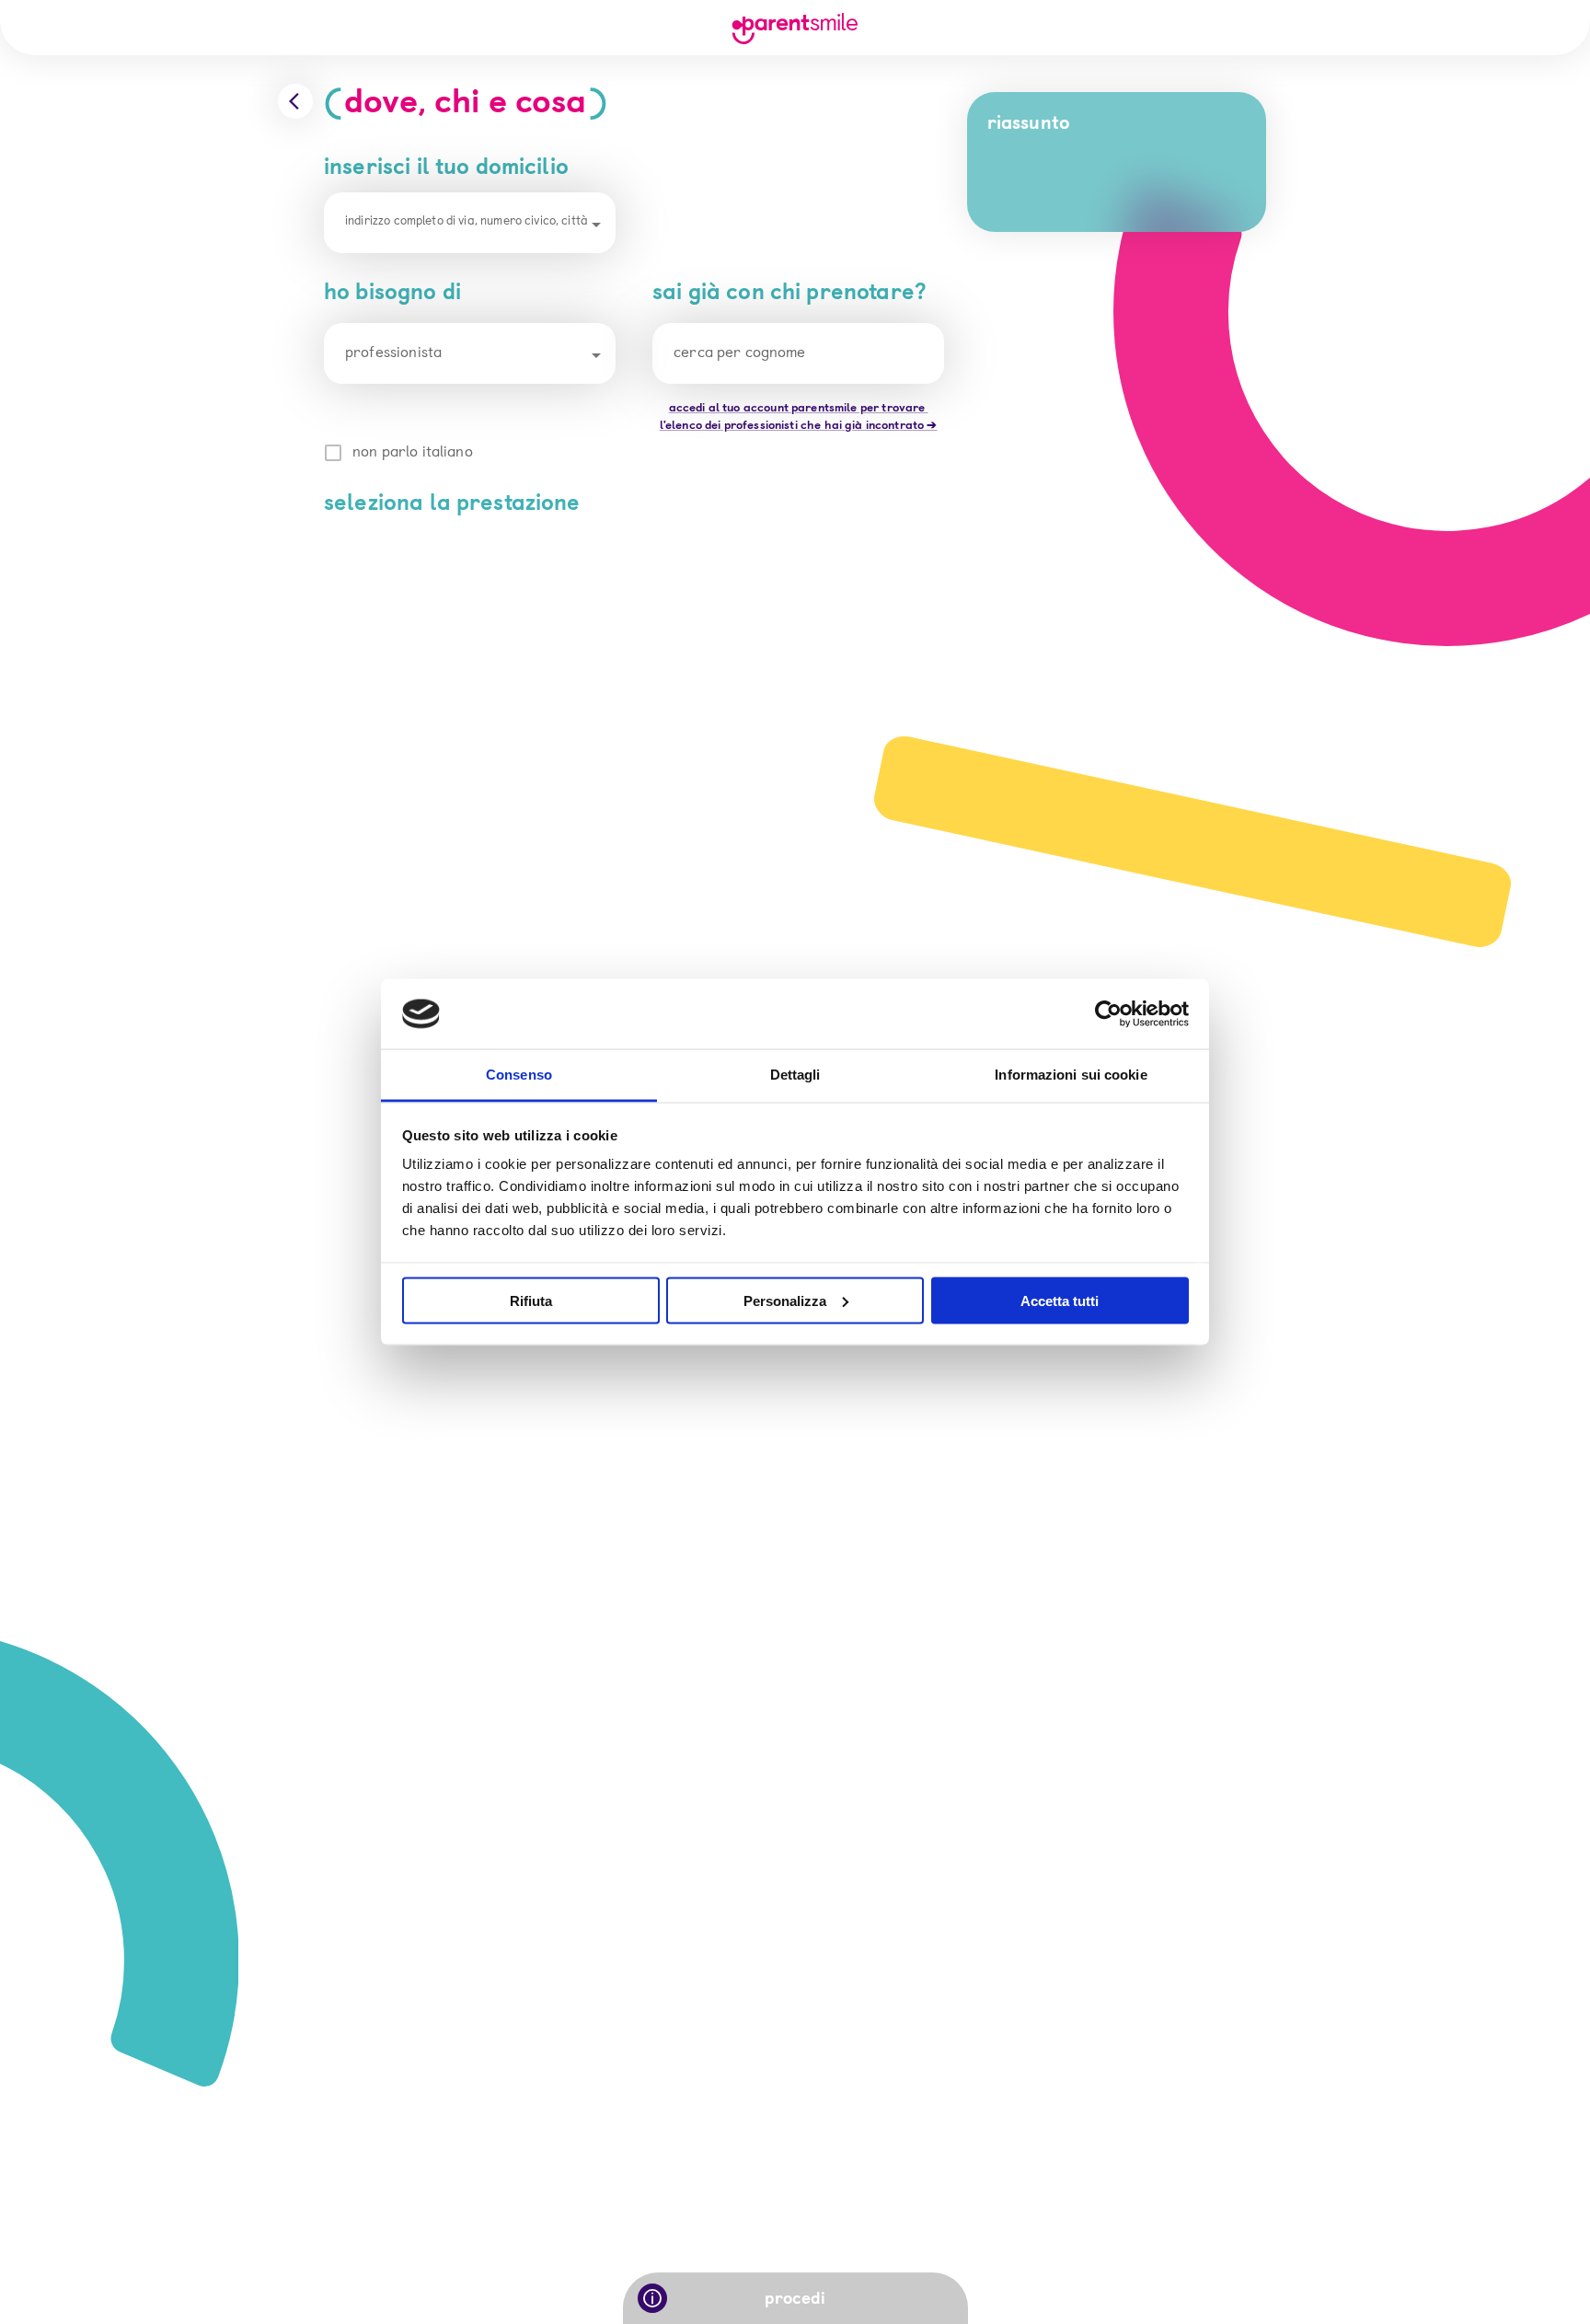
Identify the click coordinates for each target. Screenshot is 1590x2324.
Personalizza (785, 1300)
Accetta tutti (1060, 1300)
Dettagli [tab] (795, 1075)
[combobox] (470, 224)
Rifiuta (531, 1300)
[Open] (596, 225)
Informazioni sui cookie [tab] (1071, 1075)
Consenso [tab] (519, 1075)
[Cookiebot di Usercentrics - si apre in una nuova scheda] (1108, 1014)
